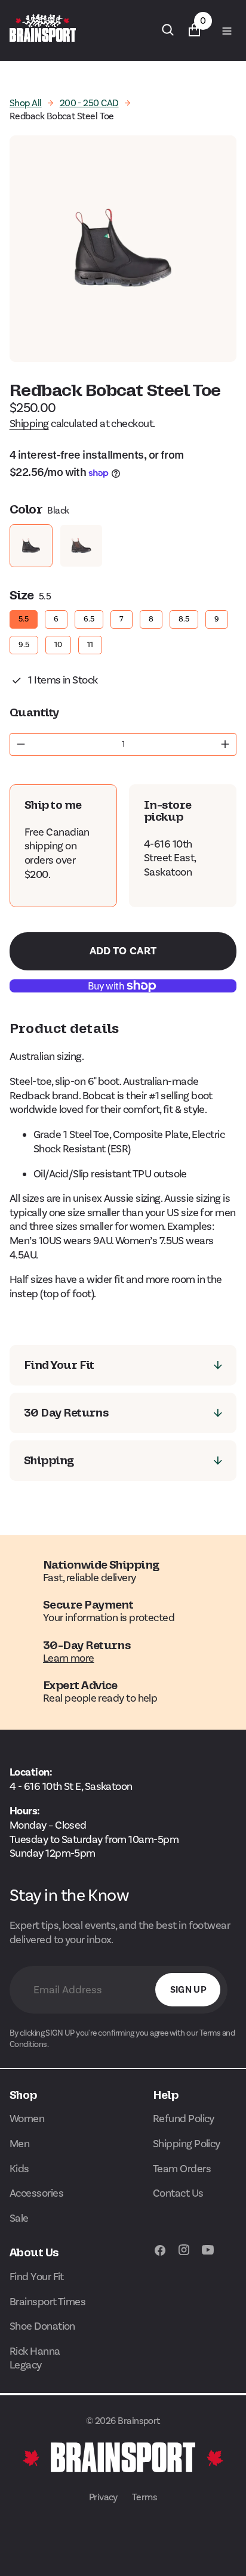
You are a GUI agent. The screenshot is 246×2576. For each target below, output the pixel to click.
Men (19, 2144)
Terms (144, 2497)
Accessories (36, 2193)
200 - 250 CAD (89, 103)
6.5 (89, 617)
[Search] (168, 30)
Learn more (69, 1658)
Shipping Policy (187, 2144)
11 (90, 642)
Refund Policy (184, 2119)
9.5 (24, 642)
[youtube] (208, 2256)
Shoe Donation (42, 2326)
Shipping (29, 423)
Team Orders (182, 2169)
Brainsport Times (47, 2302)
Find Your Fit (37, 2277)
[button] (226, 30)
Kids (19, 2169)
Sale (19, 2218)
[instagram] (184, 2256)
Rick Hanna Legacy (35, 2358)
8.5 (184, 617)
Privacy (103, 2497)
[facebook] (160, 2256)
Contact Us (178, 2193)
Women (27, 2119)
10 (59, 642)
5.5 (24, 617)
